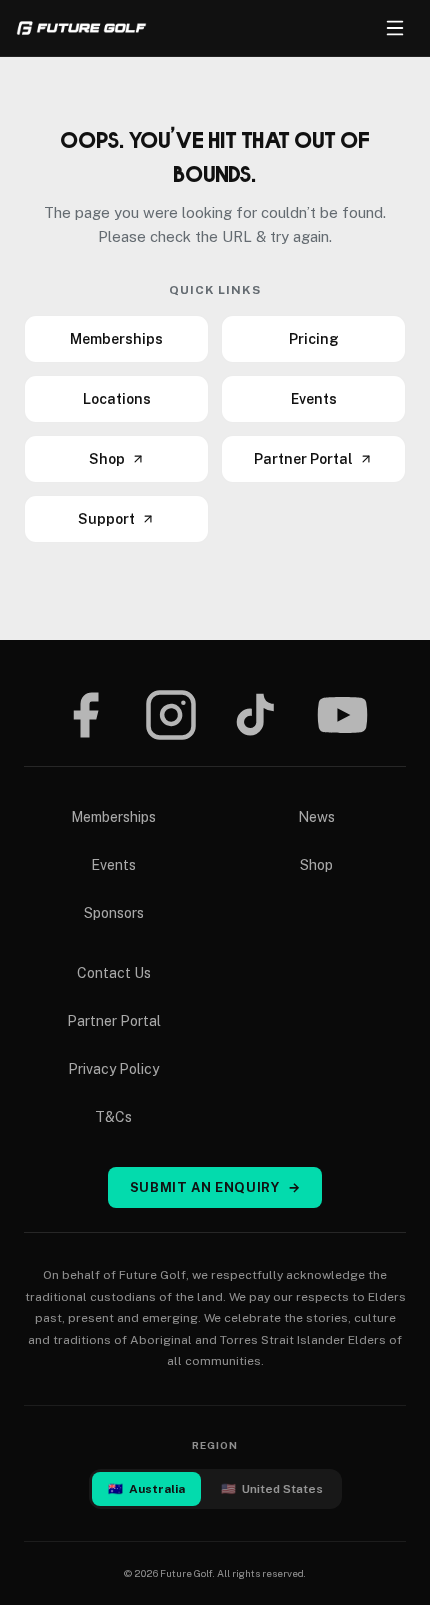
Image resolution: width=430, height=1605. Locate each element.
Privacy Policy (113, 1069)
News (316, 817)
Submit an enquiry (215, 1187)
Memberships (116, 339)
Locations (117, 399)
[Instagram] (171, 715)
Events (314, 399)
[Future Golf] (81, 28)
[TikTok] (255, 715)
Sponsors (114, 913)
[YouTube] (342, 715)
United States (272, 1489)
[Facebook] (85, 715)
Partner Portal (303, 459)
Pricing (314, 339)
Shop (107, 459)
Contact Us (114, 973)
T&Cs (113, 1117)
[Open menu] (395, 28)
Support (106, 519)
